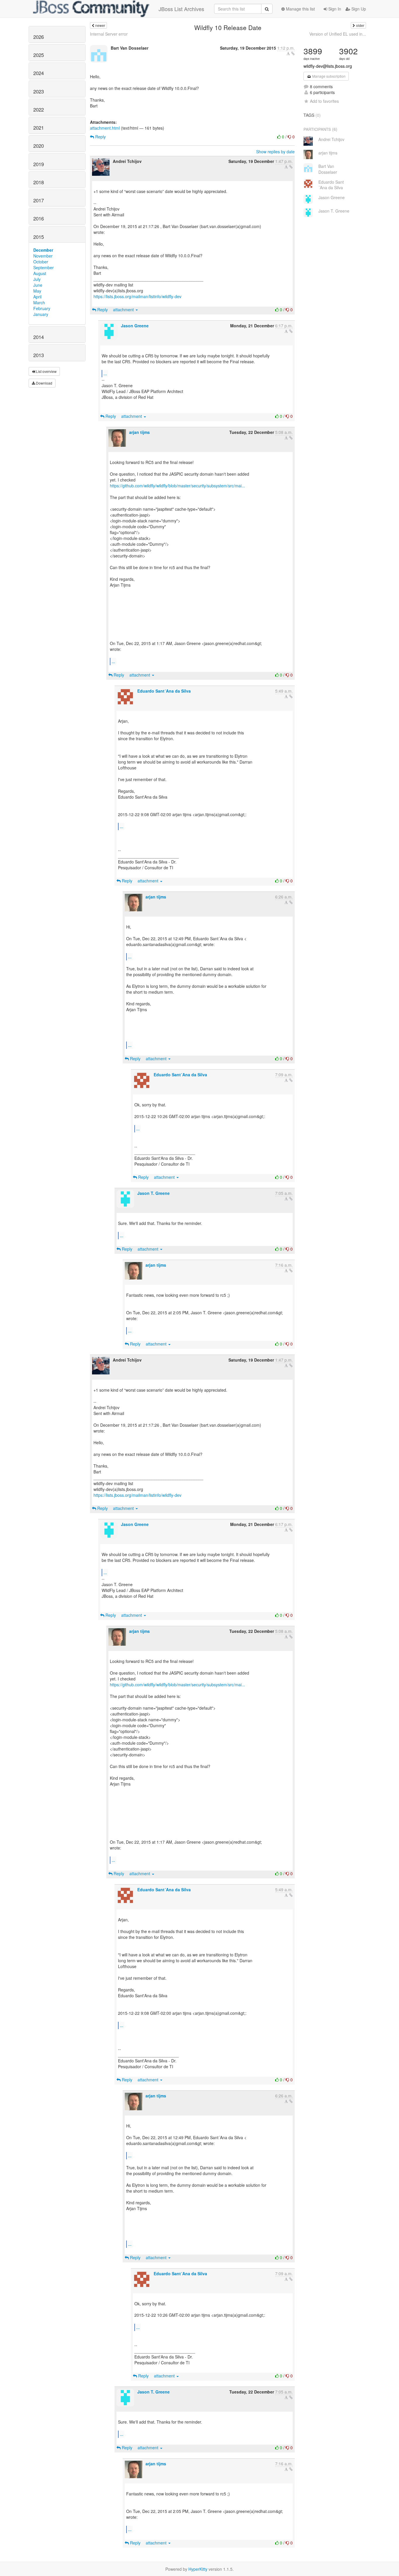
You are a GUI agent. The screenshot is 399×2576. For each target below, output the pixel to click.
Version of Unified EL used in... (338, 34)
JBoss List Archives (181, 9)
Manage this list (300, 9)
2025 (39, 55)
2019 (39, 164)
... (105, 373)
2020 (39, 146)
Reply (100, 137)
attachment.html (105, 128)
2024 (39, 73)
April (37, 297)
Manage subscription (328, 76)
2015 (39, 237)
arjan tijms (139, 432)
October (41, 262)
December (43, 250)
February (42, 308)
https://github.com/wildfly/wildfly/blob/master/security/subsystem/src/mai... (177, 486)
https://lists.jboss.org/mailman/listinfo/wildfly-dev (137, 296)
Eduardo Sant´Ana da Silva (164, 691)
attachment (124, 310)
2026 (39, 37)
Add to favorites (324, 101)
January (41, 314)
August (40, 273)
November (43, 256)
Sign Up (358, 9)
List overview (46, 371)
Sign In (334, 9)
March (39, 303)
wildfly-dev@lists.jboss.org (328, 66)
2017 (39, 200)
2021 (39, 128)
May (37, 291)
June (38, 285)
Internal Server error (109, 34)
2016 (39, 218)
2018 (39, 182)
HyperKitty (198, 2569)
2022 (39, 109)
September (44, 267)
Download (44, 383)
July (37, 279)
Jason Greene (135, 326)
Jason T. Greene (153, 1193)
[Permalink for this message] (293, 53)
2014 (39, 337)
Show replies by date (275, 152)
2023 (39, 91)
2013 (39, 355)
